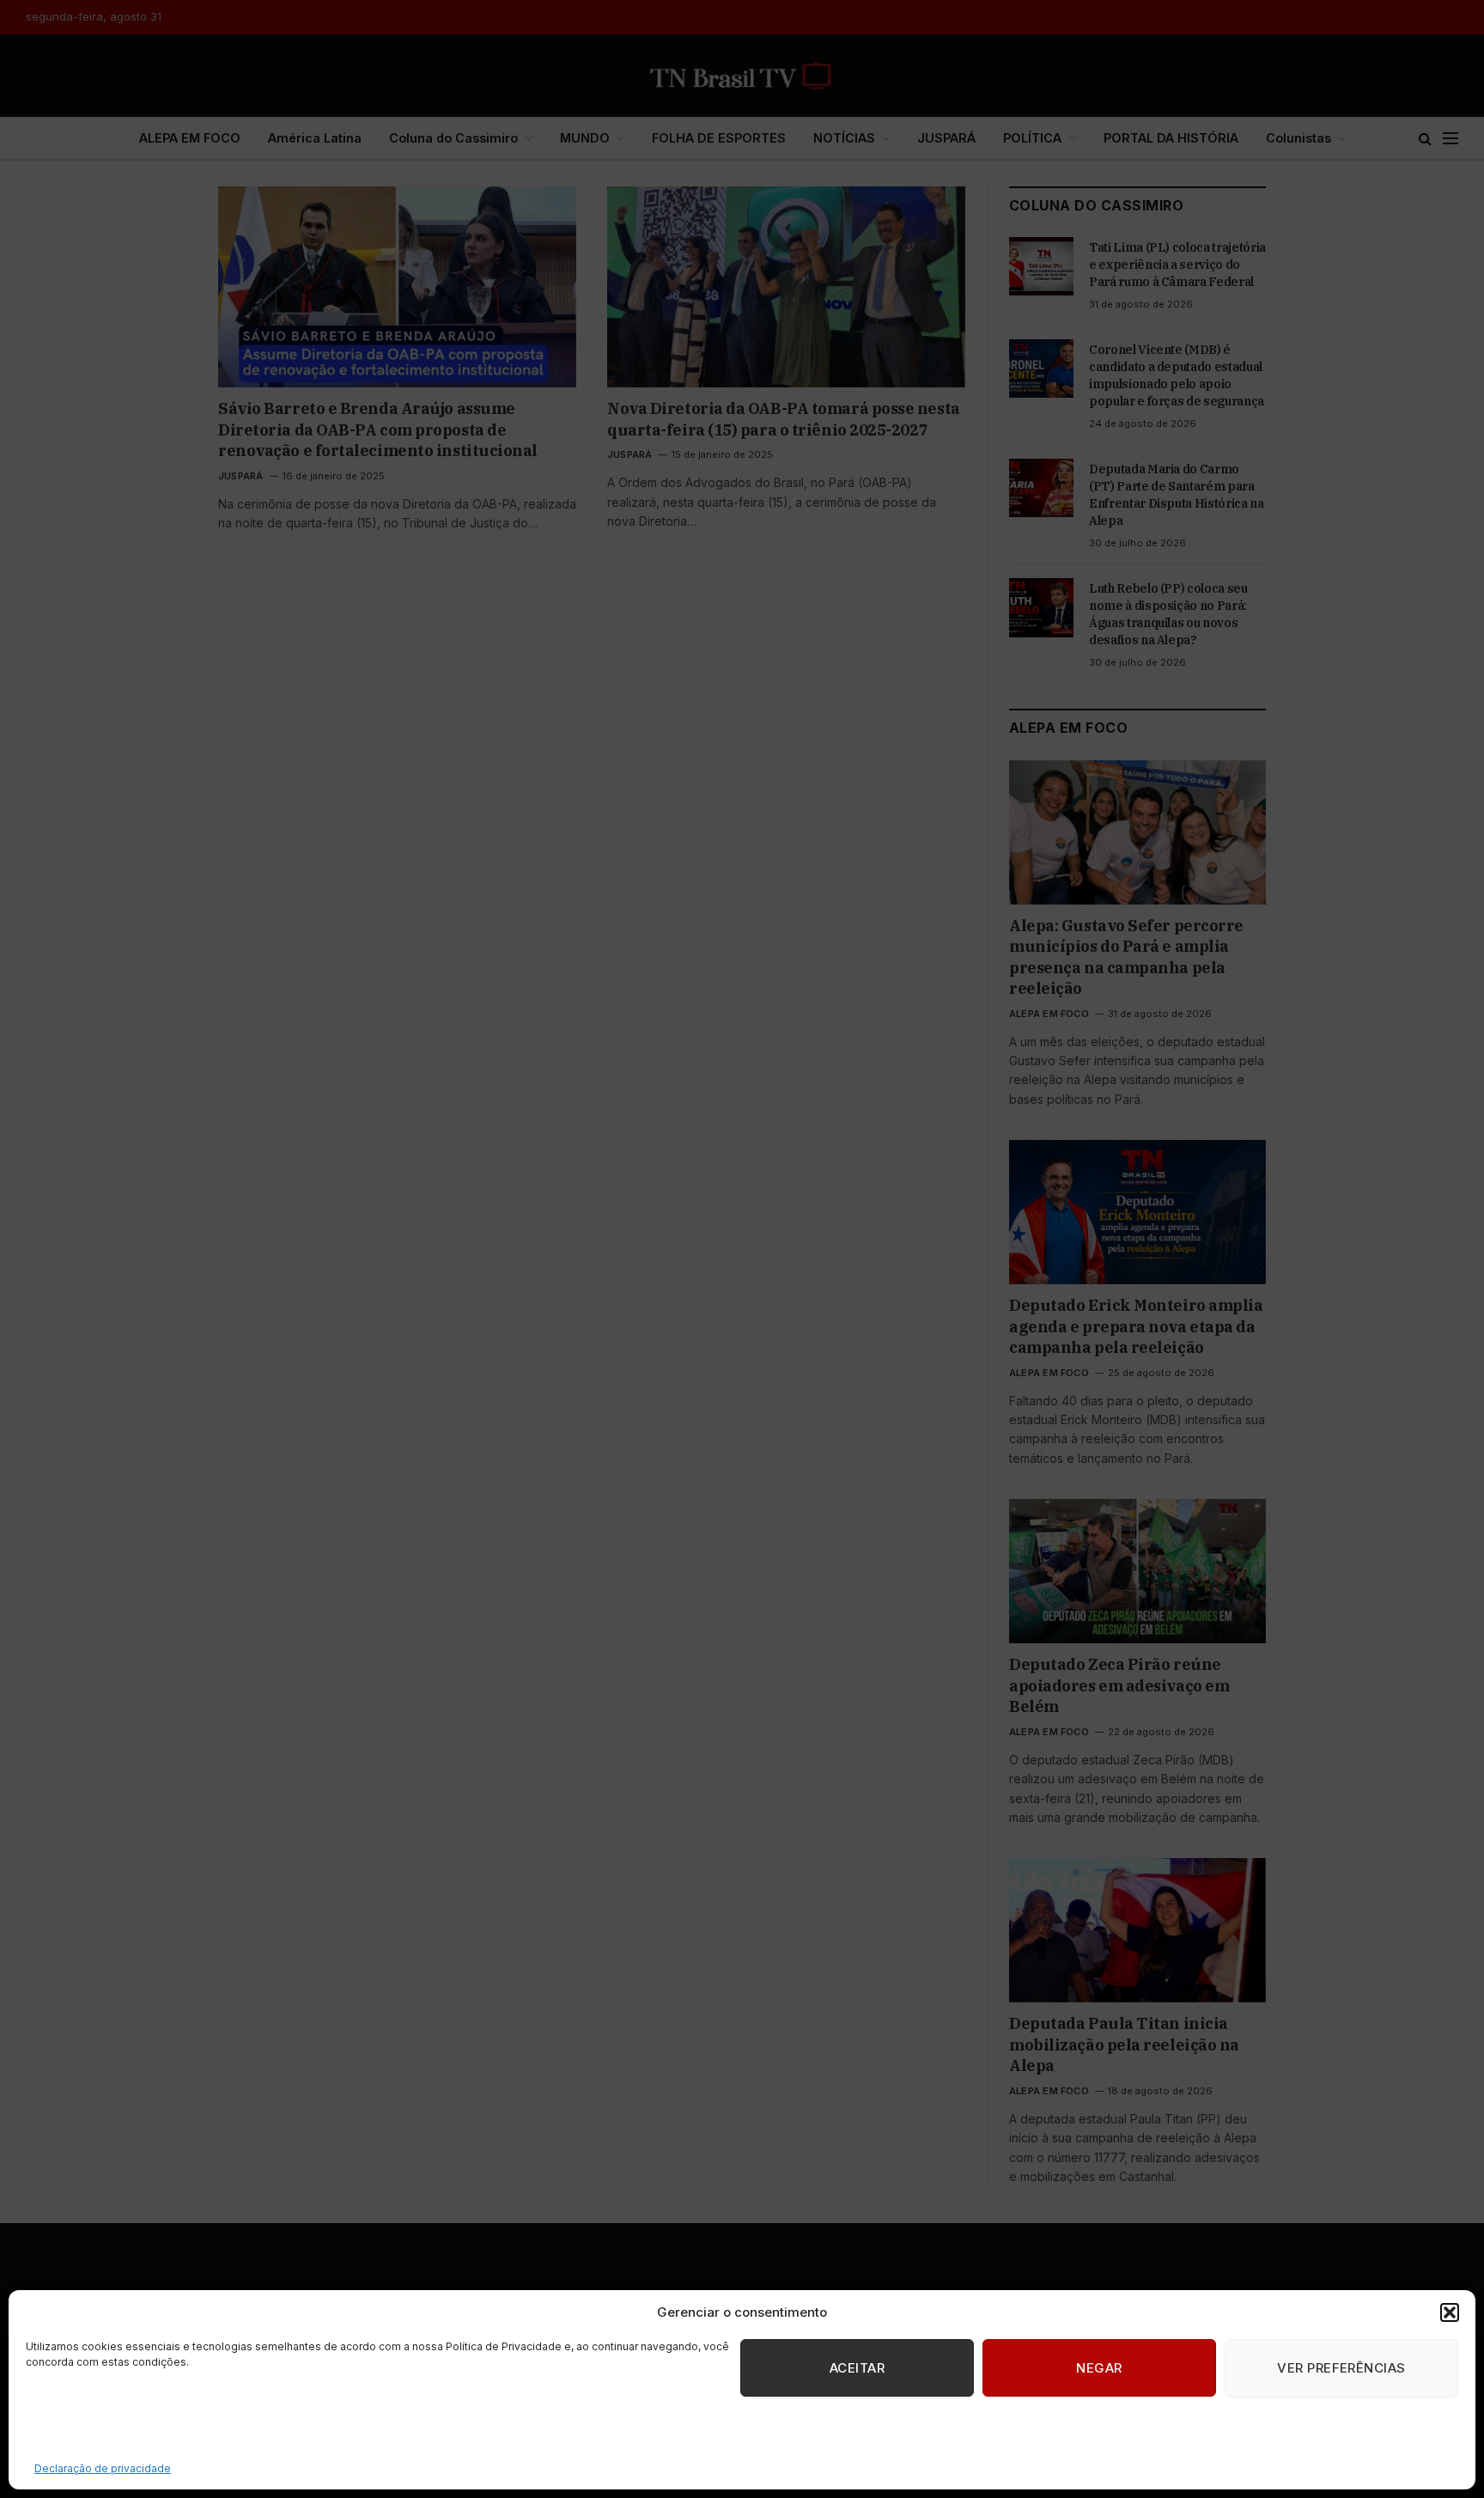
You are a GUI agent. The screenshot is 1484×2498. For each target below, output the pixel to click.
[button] (1450, 2312)
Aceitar (857, 2368)
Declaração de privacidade (103, 2468)
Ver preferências (1341, 2368)
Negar (1099, 2368)
